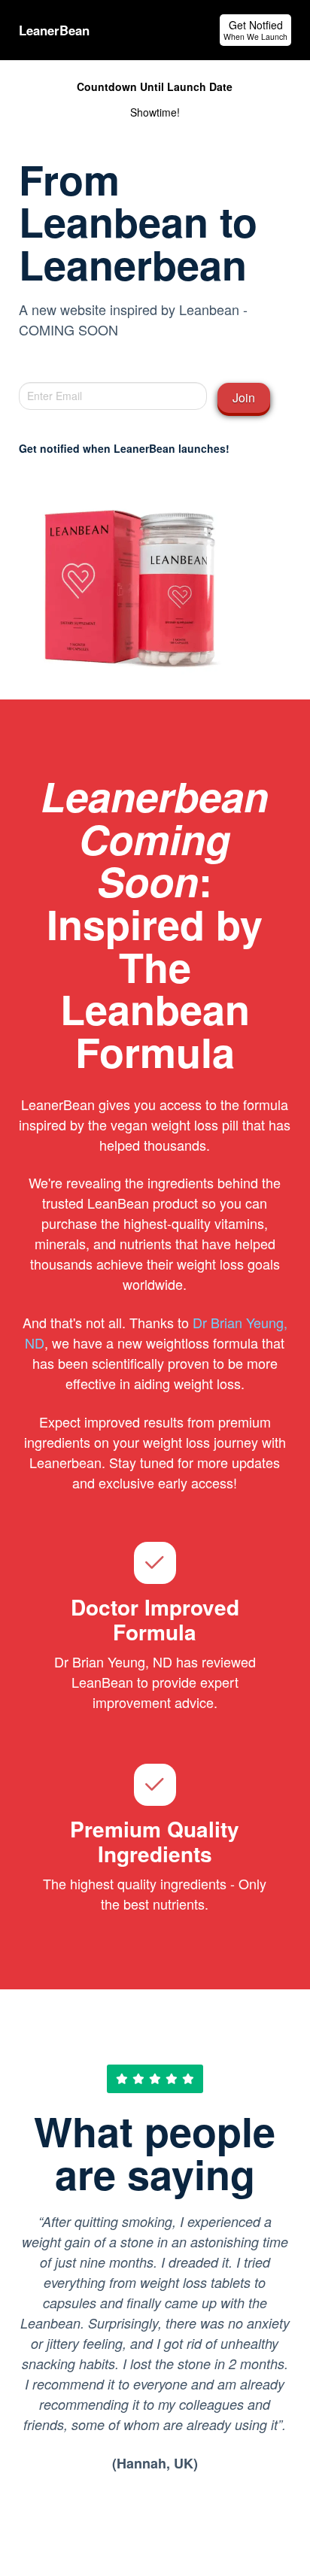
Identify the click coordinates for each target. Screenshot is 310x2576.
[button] (255, 30)
